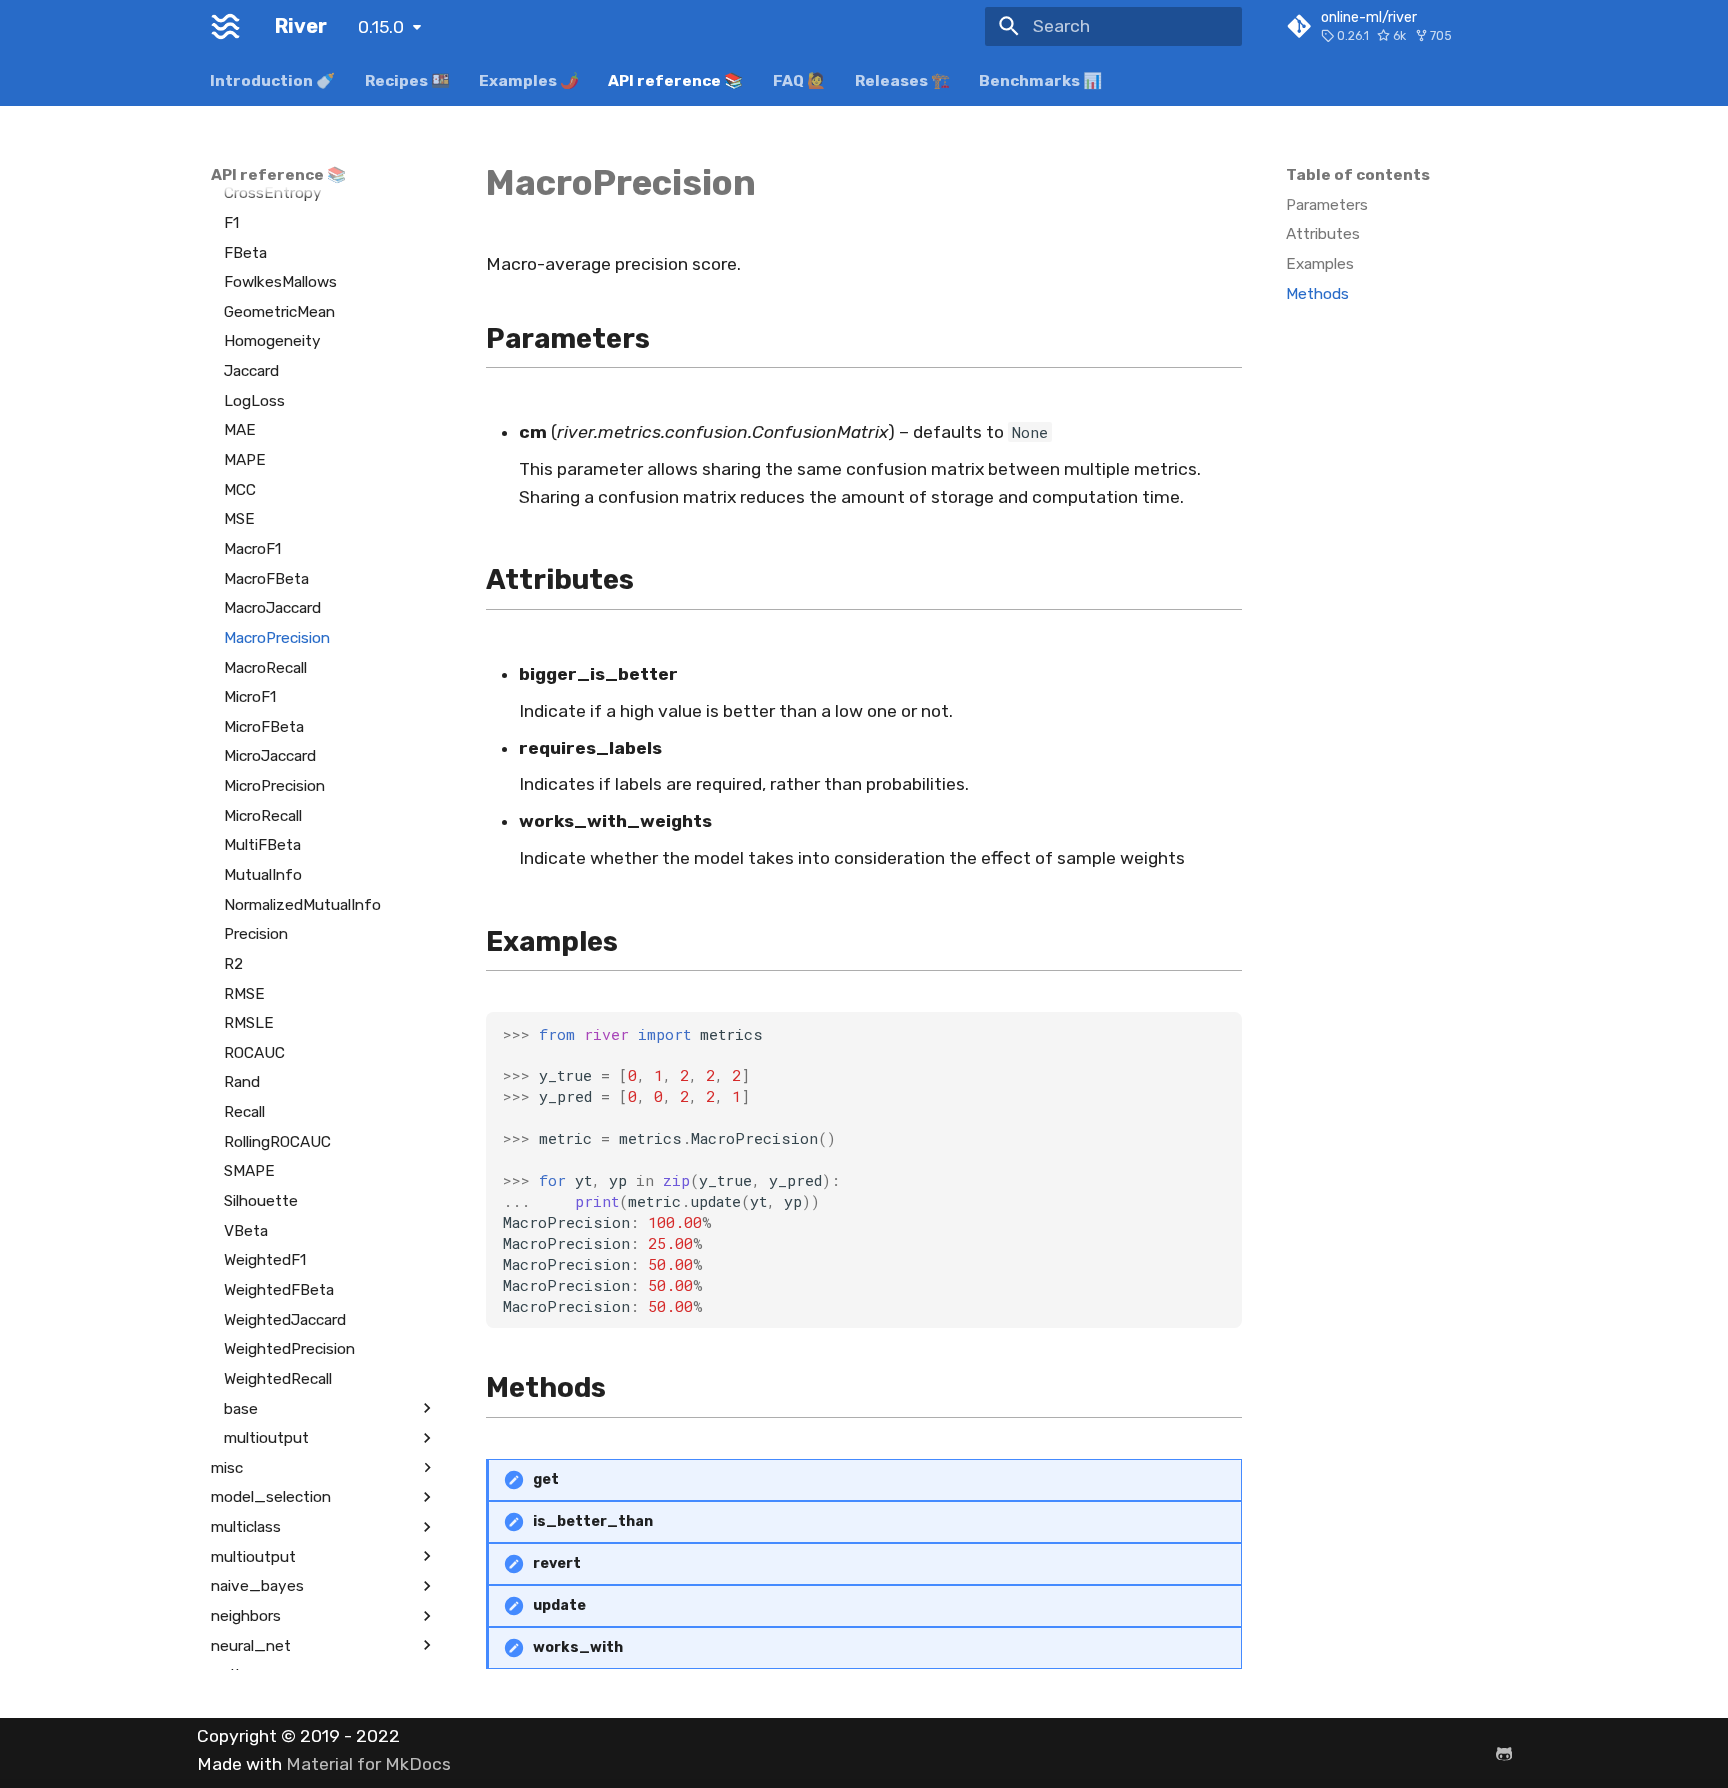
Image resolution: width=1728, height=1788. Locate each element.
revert (557, 1563)
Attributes (1323, 234)
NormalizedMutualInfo (302, 904)
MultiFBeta (262, 845)
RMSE (244, 993)
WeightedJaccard (285, 1319)
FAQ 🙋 (799, 80)
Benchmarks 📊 (1041, 80)
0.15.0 (381, 27)
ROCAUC (254, 1052)
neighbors (246, 1616)
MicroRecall (263, 815)
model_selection (271, 1497)
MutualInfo (263, 875)
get (546, 1479)
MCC (240, 489)
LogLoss (254, 400)
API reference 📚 (676, 80)
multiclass (246, 1527)
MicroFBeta (264, 726)
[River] (225, 26)
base (241, 1408)
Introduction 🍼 (273, 80)
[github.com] (1504, 1752)
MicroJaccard (270, 756)
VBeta (246, 1230)
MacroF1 (252, 549)
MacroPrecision (277, 637)
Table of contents (1358, 175)
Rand (242, 1082)
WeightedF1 (265, 1260)
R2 (233, 964)
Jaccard (251, 371)
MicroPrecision (274, 786)
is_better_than (593, 1521)
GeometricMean (279, 311)
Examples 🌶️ (529, 80)
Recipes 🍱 (407, 80)
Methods (1317, 294)
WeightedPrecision (289, 1349)
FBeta (245, 252)
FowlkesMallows (280, 282)
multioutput (266, 1438)
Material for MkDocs (368, 1764)
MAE (240, 430)
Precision (256, 934)
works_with (578, 1647)
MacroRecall (265, 667)
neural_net (251, 1645)
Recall (244, 1112)
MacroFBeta (266, 578)
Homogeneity (272, 341)
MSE (239, 519)
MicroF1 (250, 697)
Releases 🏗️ (902, 80)
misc (227, 1467)
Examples (1320, 264)
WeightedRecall (278, 1378)
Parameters (1327, 205)
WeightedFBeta (279, 1290)
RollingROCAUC (277, 1141)
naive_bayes (257, 1586)
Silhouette (261, 1201)
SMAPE (249, 1171)
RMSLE (249, 1023)
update (559, 1605)
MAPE (245, 460)
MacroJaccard (272, 608)
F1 (231, 222)
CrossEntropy (273, 193)
